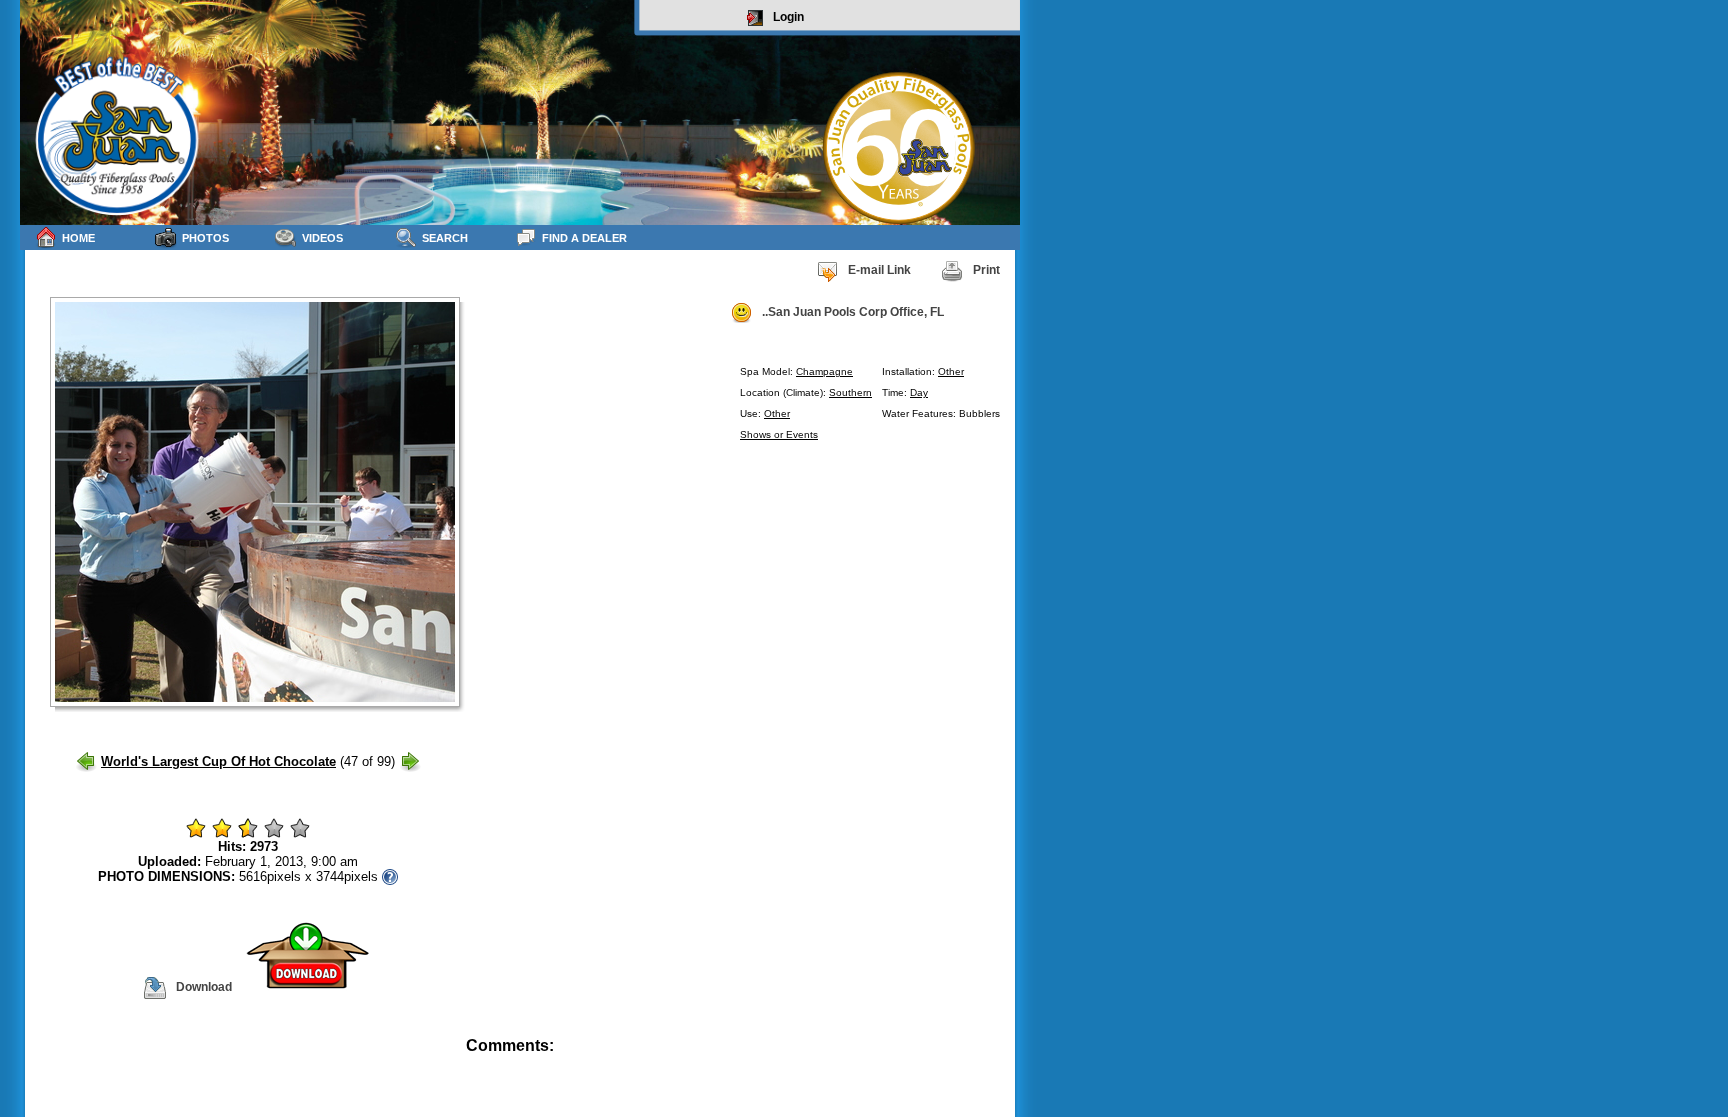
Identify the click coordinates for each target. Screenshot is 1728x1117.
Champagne (824, 371)
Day (919, 392)
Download (204, 987)
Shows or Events (779, 434)
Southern (850, 392)
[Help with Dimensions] (390, 876)
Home (78, 238)
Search (445, 238)
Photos (205, 238)
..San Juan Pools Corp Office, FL (853, 312)
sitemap (996, 1059)
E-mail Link (879, 270)
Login (788, 17)
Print (986, 270)
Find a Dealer (584, 238)
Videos (322, 238)
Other (951, 371)
